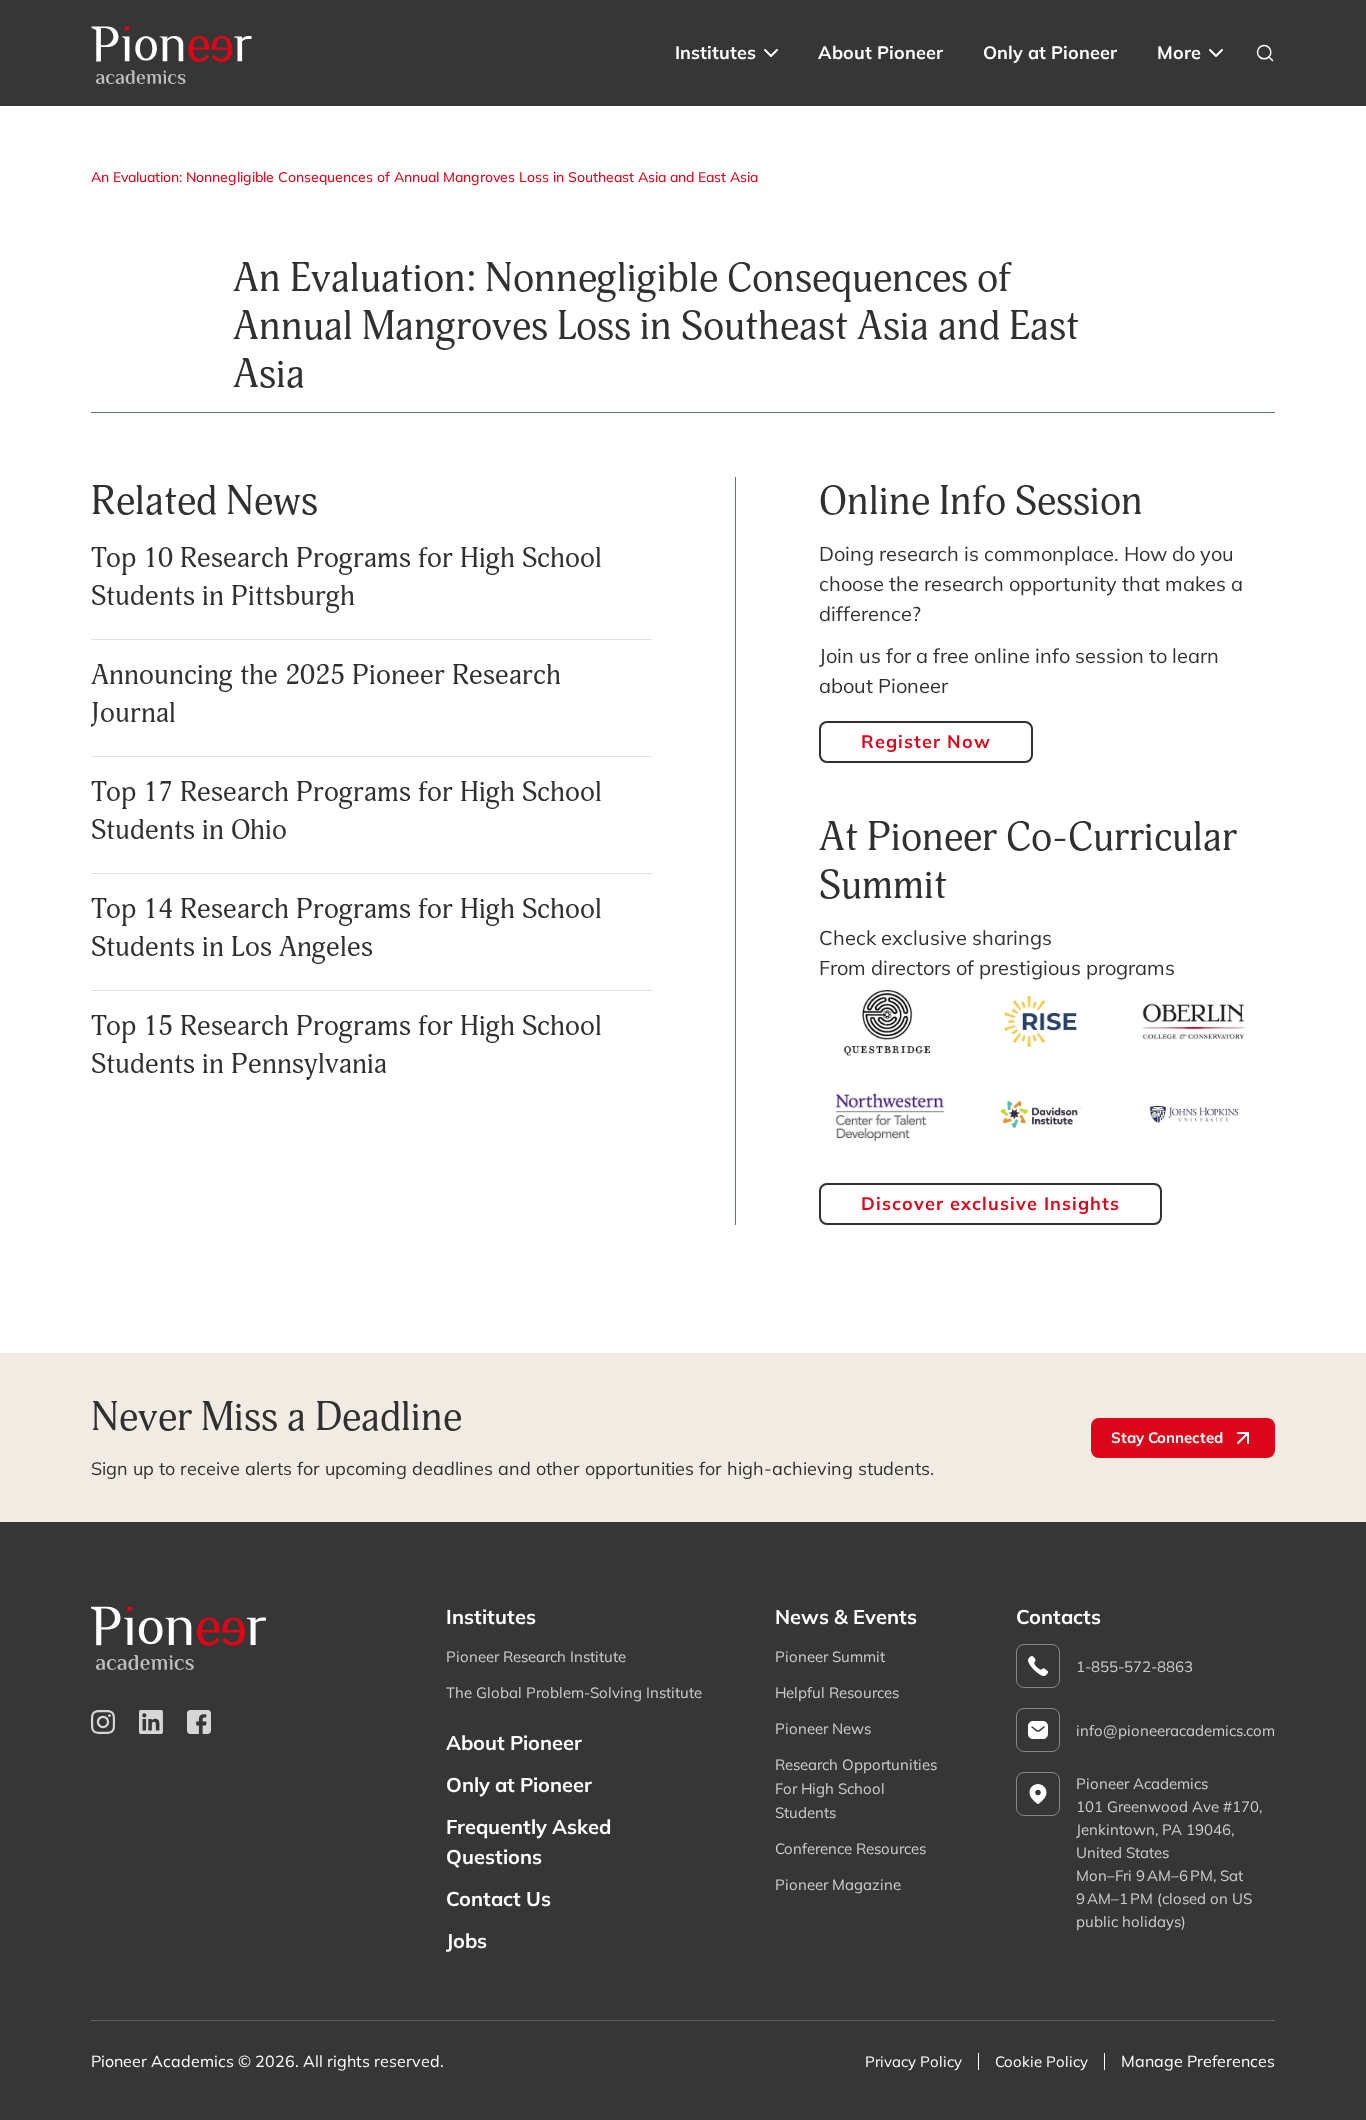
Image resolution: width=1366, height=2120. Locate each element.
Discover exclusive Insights (990, 1203)
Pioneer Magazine (838, 1884)
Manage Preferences (1198, 2061)
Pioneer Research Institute (536, 1656)
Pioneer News (823, 1728)
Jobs (466, 1940)
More (1179, 52)
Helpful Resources (837, 1692)
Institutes (715, 52)
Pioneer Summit (830, 1656)
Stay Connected (1167, 1437)
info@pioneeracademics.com (1175, 1730)
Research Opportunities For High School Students (856, 1788)
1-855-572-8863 (1134, 1666)
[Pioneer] (172, 53)
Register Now (926, 741)
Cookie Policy (1041, 2061)
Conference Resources (850, 1848)
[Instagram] (103, 1722)
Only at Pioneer (1050, 52)
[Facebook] (199, 1722)
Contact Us (498, 1898)
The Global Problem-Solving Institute (574, 1692)
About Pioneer (880, 52)
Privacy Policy (913, 2061)
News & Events (846, 1616)
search (1265, 53)
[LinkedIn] (151, 1722)
